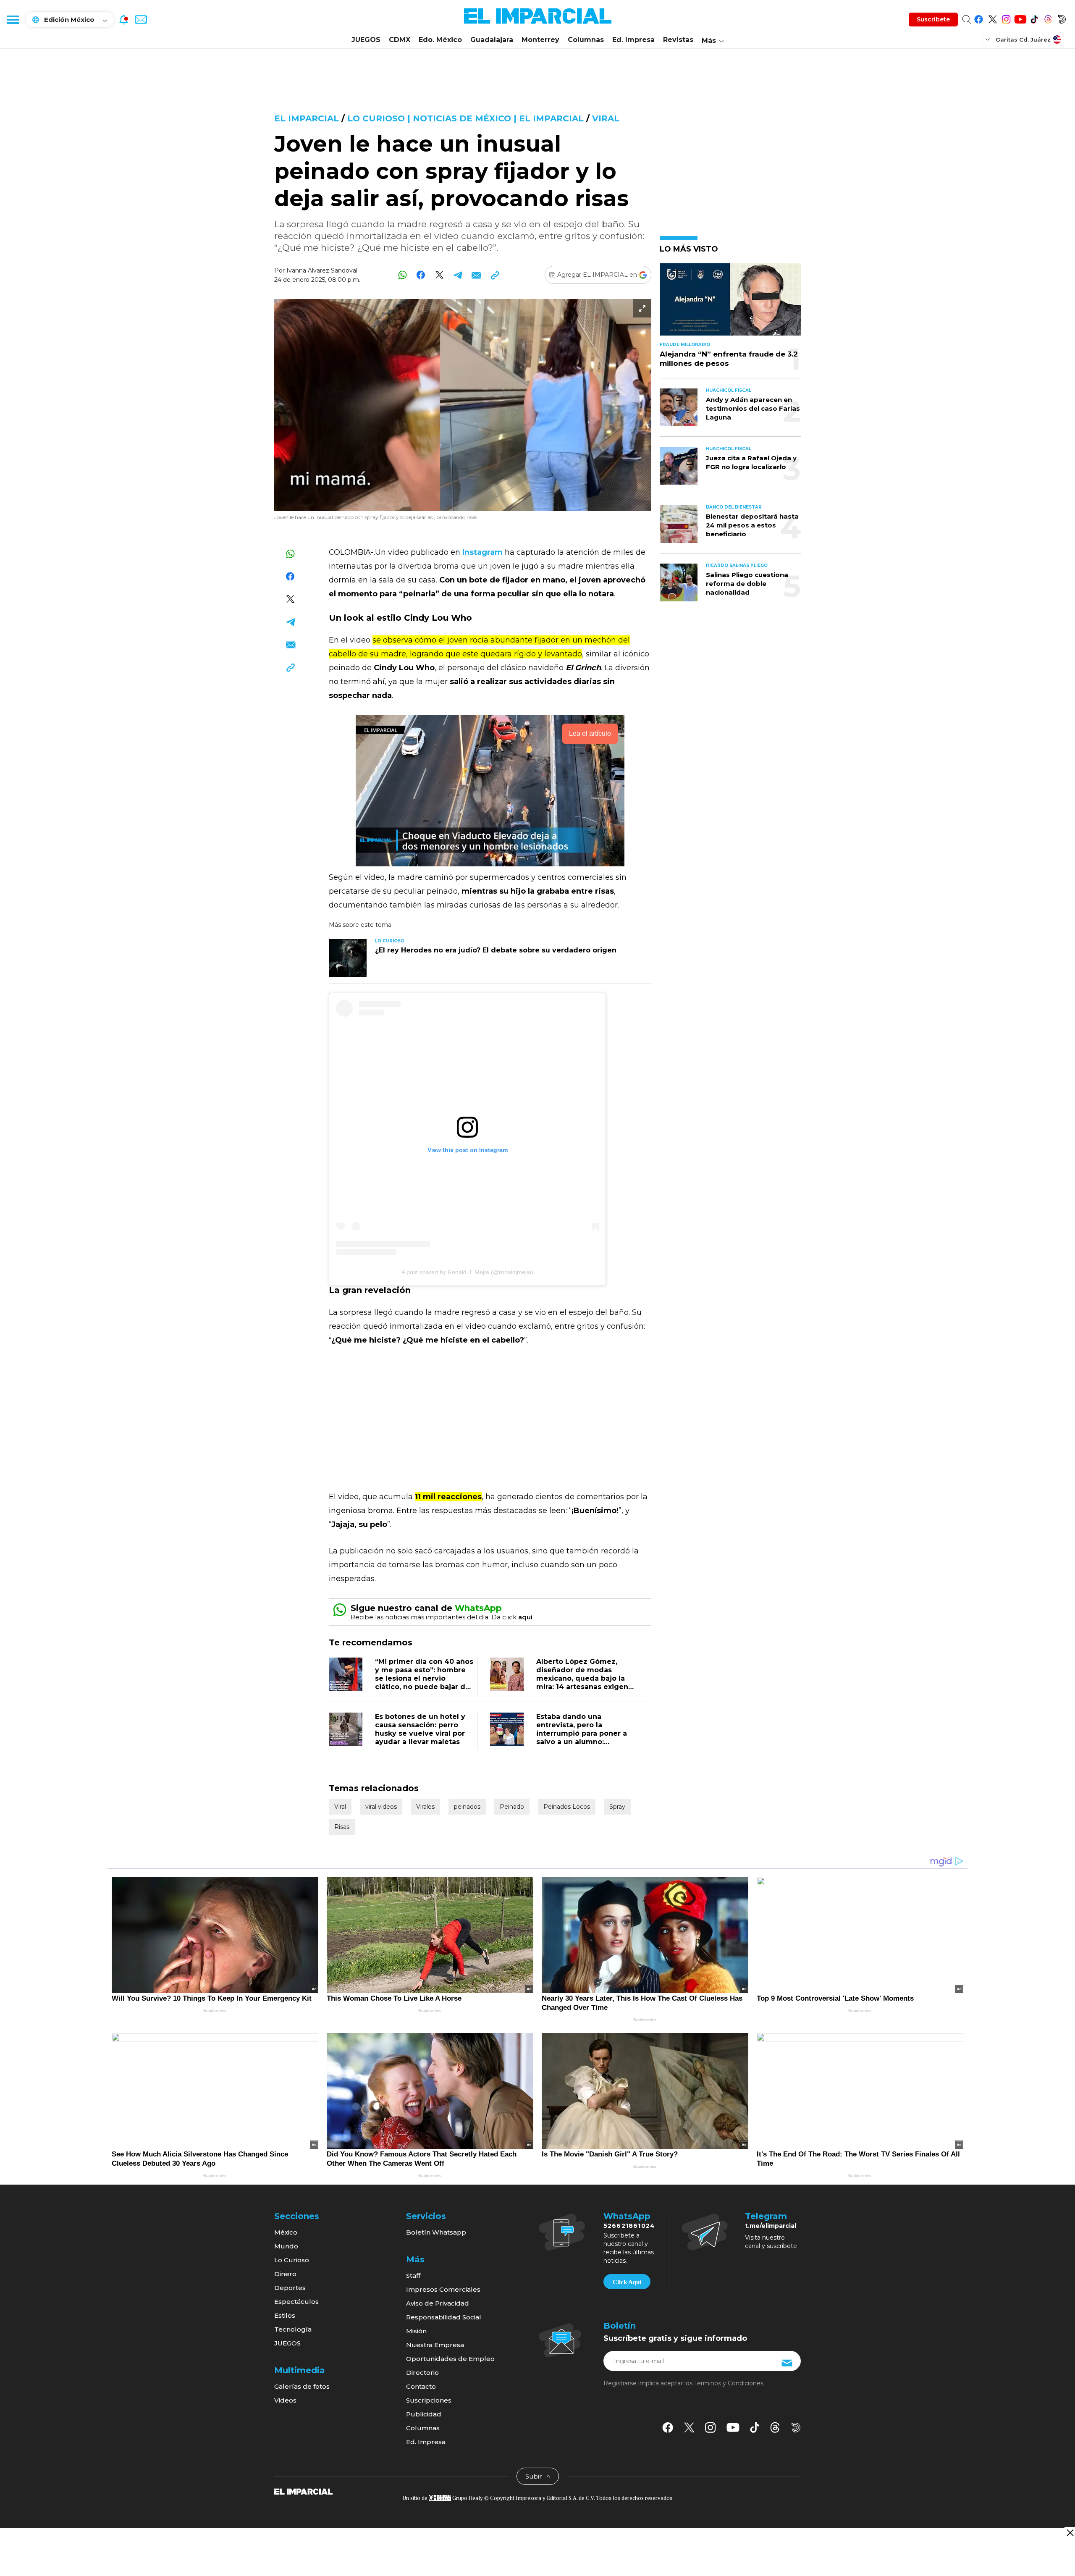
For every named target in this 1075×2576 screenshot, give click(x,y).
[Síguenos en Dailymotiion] (796, 2428)
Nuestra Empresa (435, 2345)
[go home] (303, 2491)
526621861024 (629, 2226)
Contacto (421, 2386)
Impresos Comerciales (443, 2289)
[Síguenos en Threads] (1048, 18)
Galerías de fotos (302, 2386)
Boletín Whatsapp (436, 2232)
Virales (425, 1807)
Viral (606, 118)
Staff (413, 2276)
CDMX (400, 40)
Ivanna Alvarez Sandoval (322, 270)
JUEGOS (366, 40)
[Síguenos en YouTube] (1020, 18)
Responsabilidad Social (444, 2317)
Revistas (678, 40)
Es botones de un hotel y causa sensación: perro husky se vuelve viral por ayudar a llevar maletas (420, 1729)
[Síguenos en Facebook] (979, 18)
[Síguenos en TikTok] (1034, 18)
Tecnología (293, 2329)
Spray (617, 1807)
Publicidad (424, 2414)
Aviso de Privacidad (438, 2303)
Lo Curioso (292, 2260)
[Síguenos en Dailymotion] (1062, 18)
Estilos (285, 2315)
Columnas (586, 40)
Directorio (422, 2373)
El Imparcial (307, 118)
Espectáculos (296, 2302)
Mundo (286, 2246)
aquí (525, 1617)
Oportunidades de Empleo (450, 2359)
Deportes (290, 2288)
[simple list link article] (730, 303)
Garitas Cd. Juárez (1023, 39)
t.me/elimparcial (771, 2226)
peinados (467, 1807)
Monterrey (540, 40)
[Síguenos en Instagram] (1006, 18)
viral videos (381, 1807)
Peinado (512, 1807)
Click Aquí (627, 2282)
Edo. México (440, 40)
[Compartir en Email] (476, 275)
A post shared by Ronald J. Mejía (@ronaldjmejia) (467, 1272)
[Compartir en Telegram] (458, 275)
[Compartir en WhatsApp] (402, 275)
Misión (416, 2331)
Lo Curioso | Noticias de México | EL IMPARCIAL (465, 118)
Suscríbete (933, 19)
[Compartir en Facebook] (421, 275)
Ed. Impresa (633, 40)
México (286, 2232)
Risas (342, 1827)
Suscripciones (429, 2400)
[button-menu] (13, 19)
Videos (285, 2400)
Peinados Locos (567, 1807)
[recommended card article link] (348, 958)
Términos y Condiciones (729, 2383)
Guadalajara (492, 40)
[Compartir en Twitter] (439, 275)
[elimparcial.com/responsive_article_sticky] (1070, 2533)
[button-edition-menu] (988, 39)
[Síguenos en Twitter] (992, 18)
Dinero (285, 2274)
